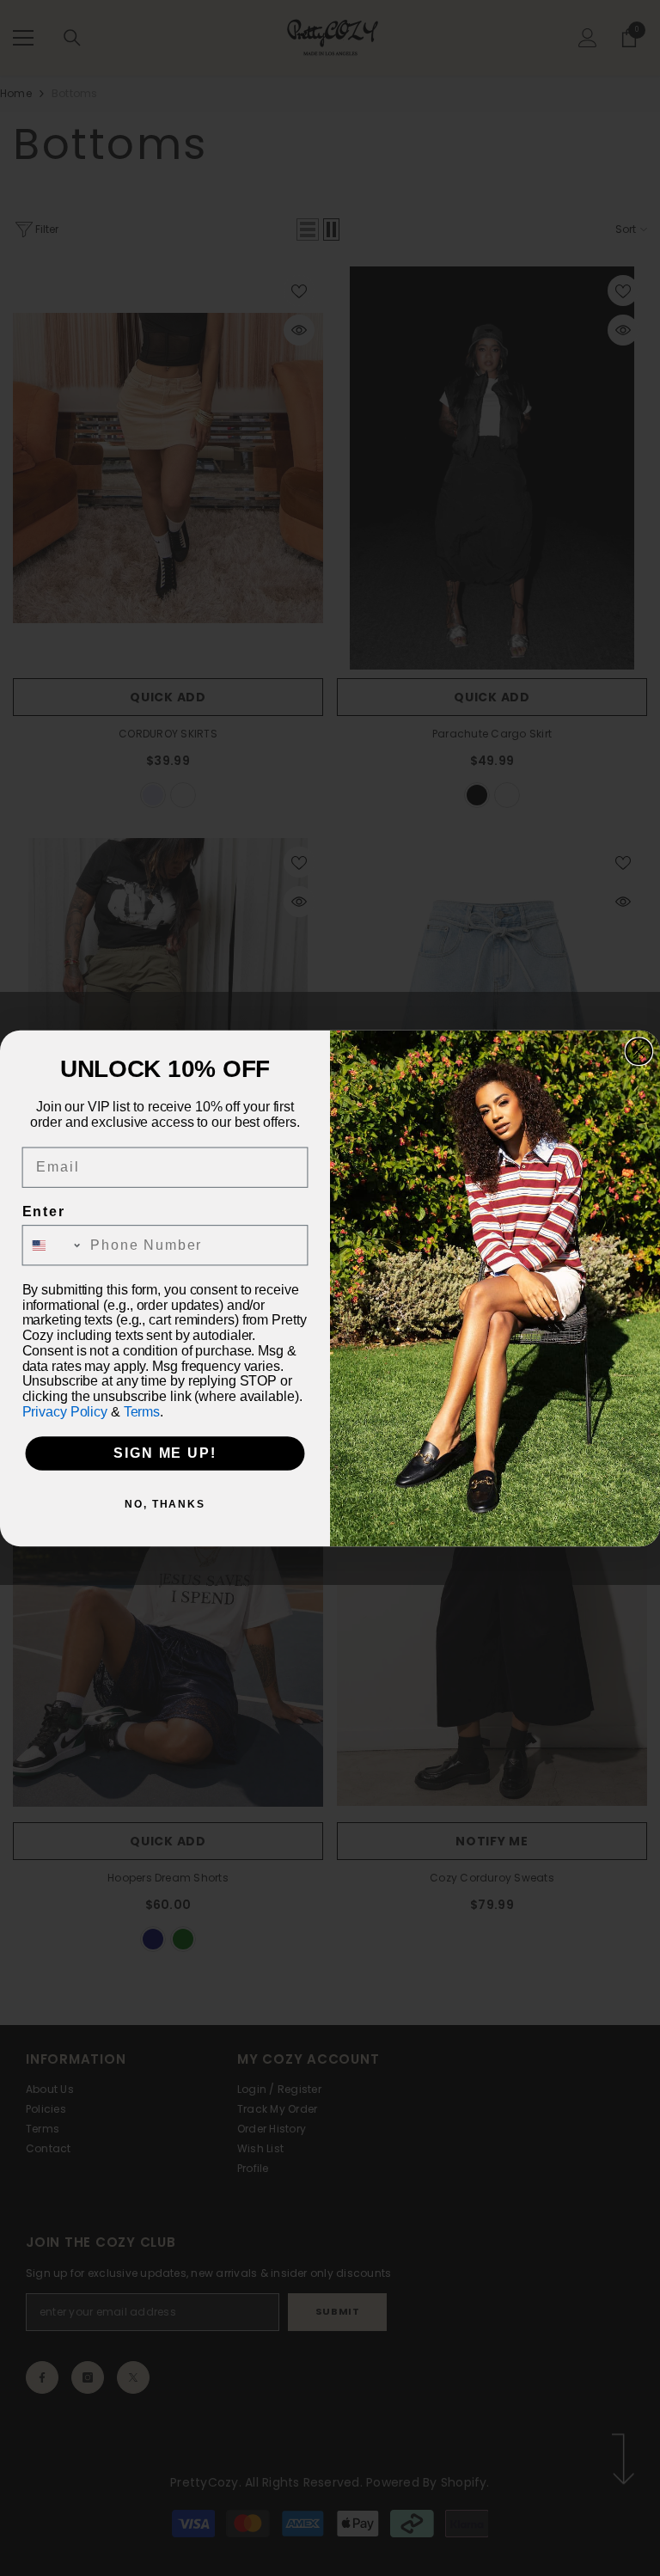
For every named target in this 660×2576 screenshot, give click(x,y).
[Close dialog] (639, 1051)
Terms (142, 1411)
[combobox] (53, 1245)
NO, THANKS (165, 1504)
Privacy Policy (65, 1411)
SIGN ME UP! (165, 1453)
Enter (44, 1212)
